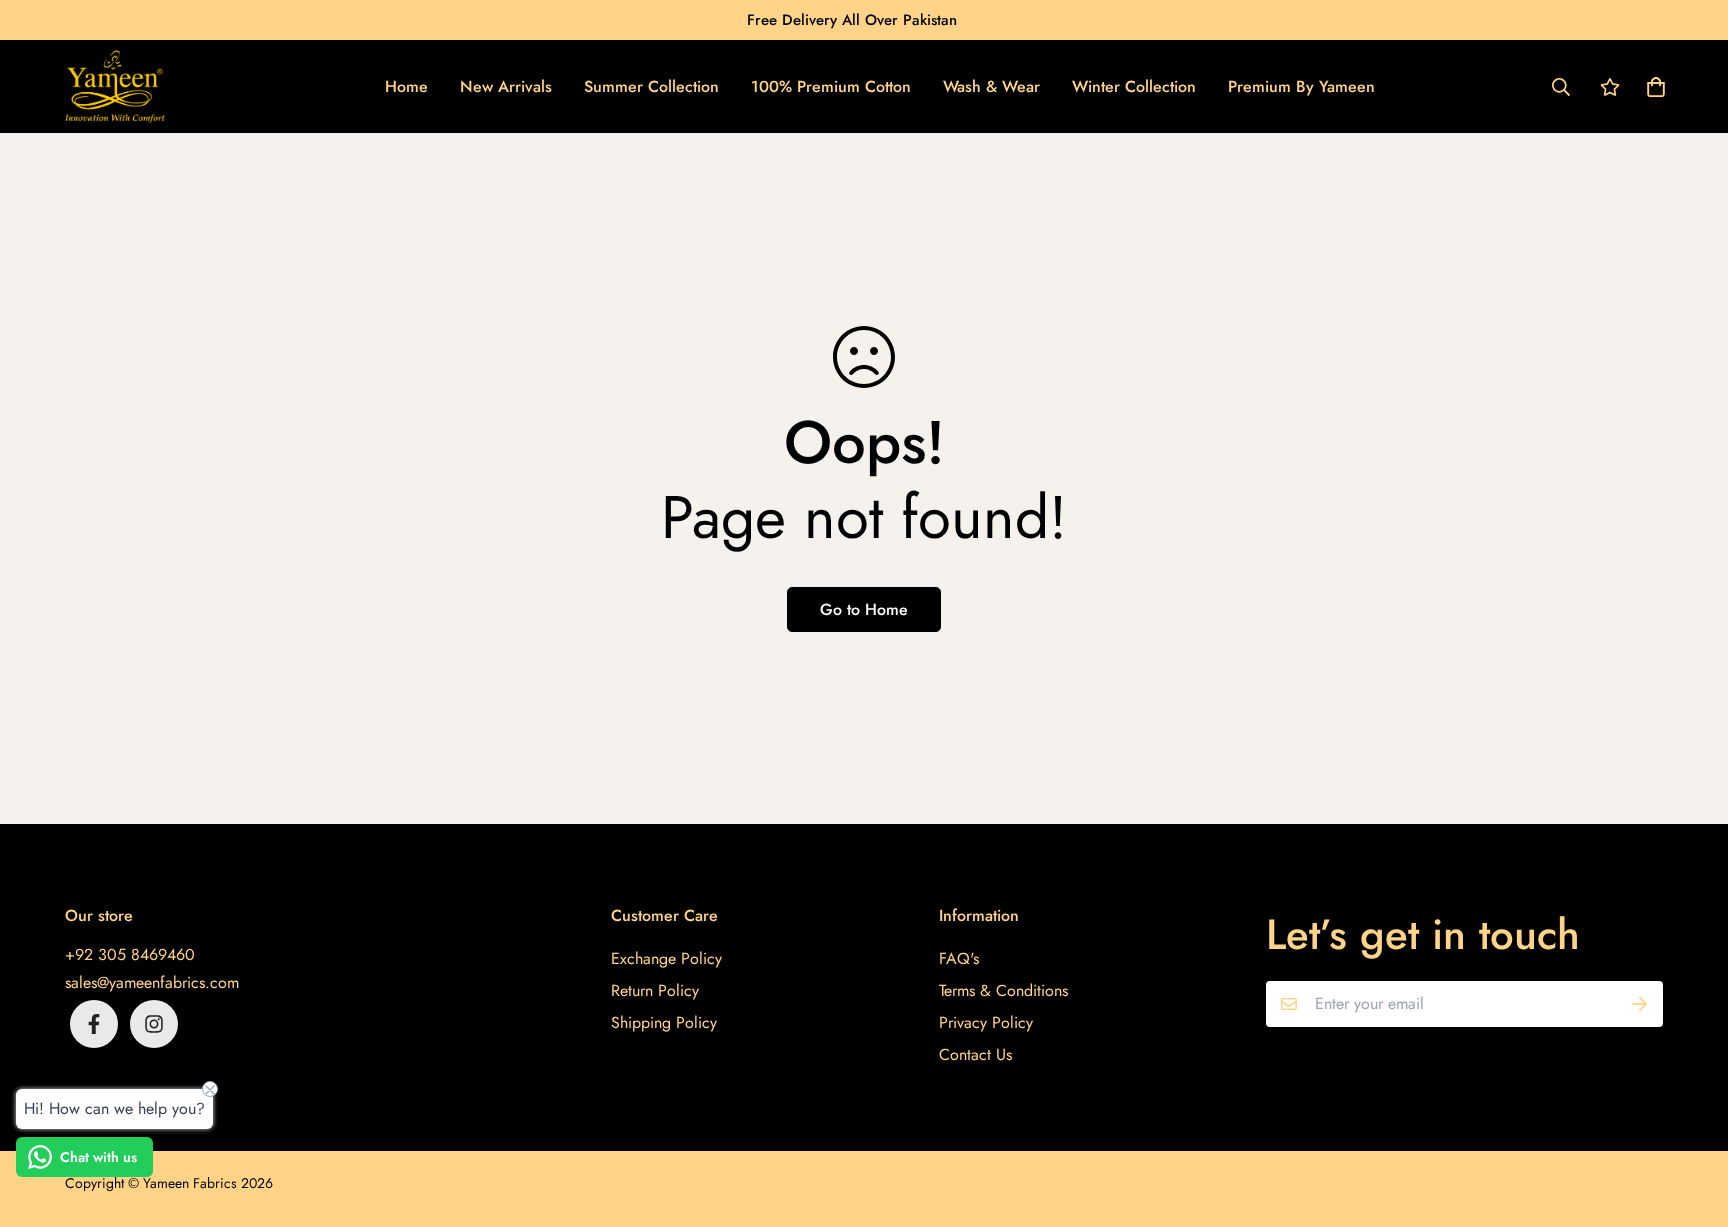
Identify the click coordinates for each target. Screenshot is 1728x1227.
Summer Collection (651, 86)
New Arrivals (506, 86)
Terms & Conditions (1003, 990)
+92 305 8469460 (130, 954)
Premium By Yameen (1301, 86)
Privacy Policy (986, 1022)
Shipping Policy (664, 1022)
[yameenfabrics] (115, 86)
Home (406, 86)
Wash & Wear (991, 86)
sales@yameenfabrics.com (152, 982)
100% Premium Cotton (831, 86)
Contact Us (975, 1054)
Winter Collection (1134, 86)
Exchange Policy (666, 958)
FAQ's (959, 958)
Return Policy (655, 990)
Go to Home (864, 609)
